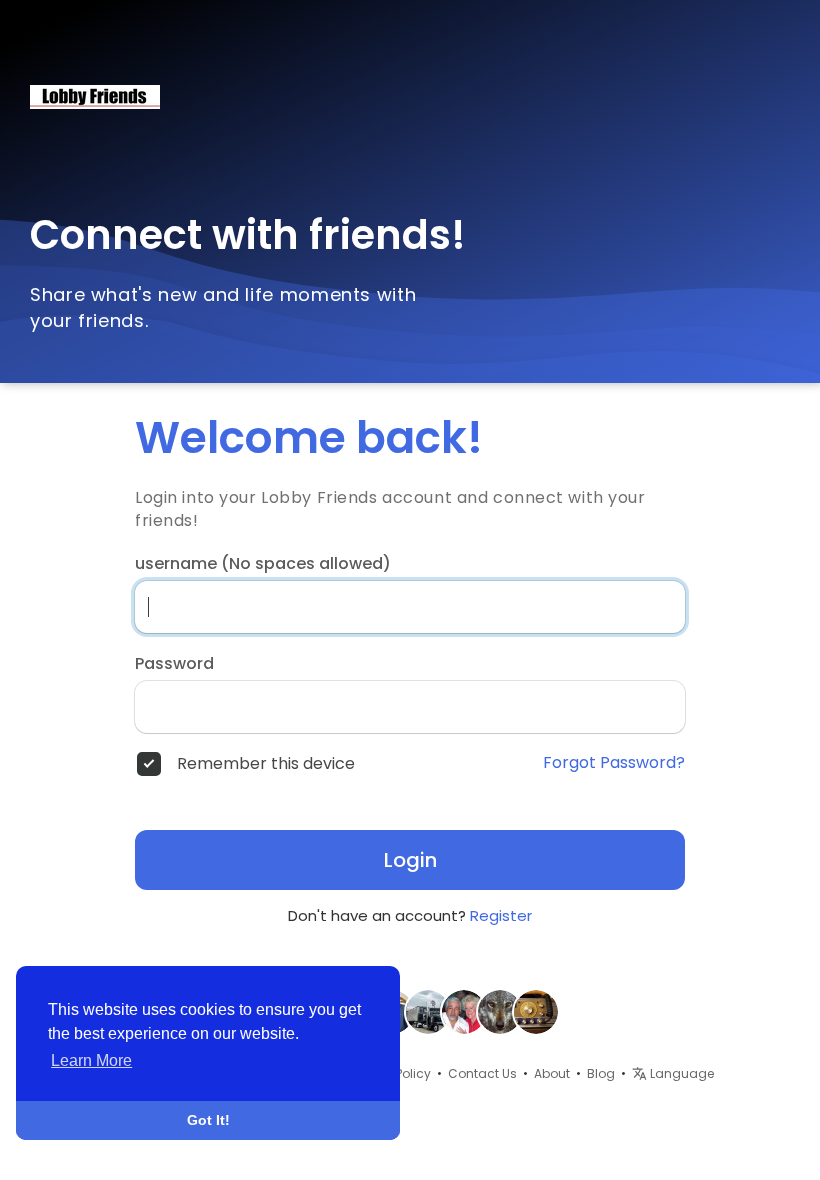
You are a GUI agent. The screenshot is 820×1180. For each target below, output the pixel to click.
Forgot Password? (614, 763)
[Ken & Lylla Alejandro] (464, 1011)
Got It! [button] (208, 1120)
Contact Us (482, 1073)
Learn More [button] (91, 1060)
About (552, 1073)
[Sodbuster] (428, 1011)
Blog (601, 1073)
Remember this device (266, 764)
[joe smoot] (536, 1011)
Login (410, 860)
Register (501, 915)
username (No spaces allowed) (263, 564)
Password (174, 664)
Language (680, 1073)
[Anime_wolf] (500, 1011)
